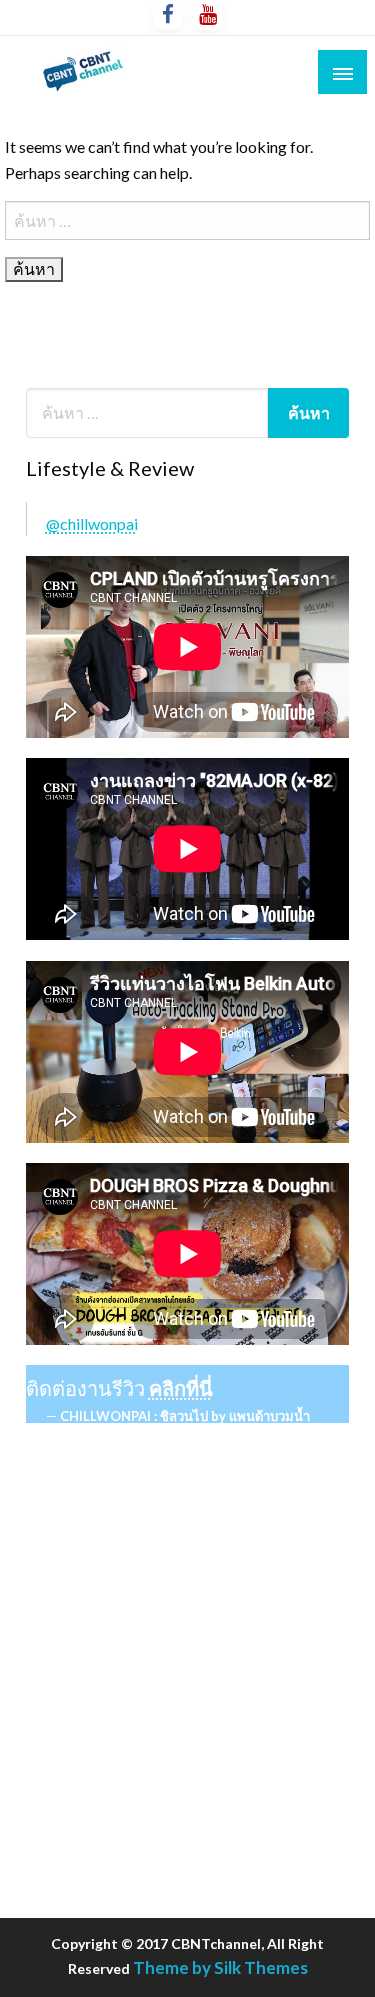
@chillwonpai (92, 523)
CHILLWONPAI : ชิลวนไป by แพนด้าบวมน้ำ (185, 1416)
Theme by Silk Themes (220, 1967)
